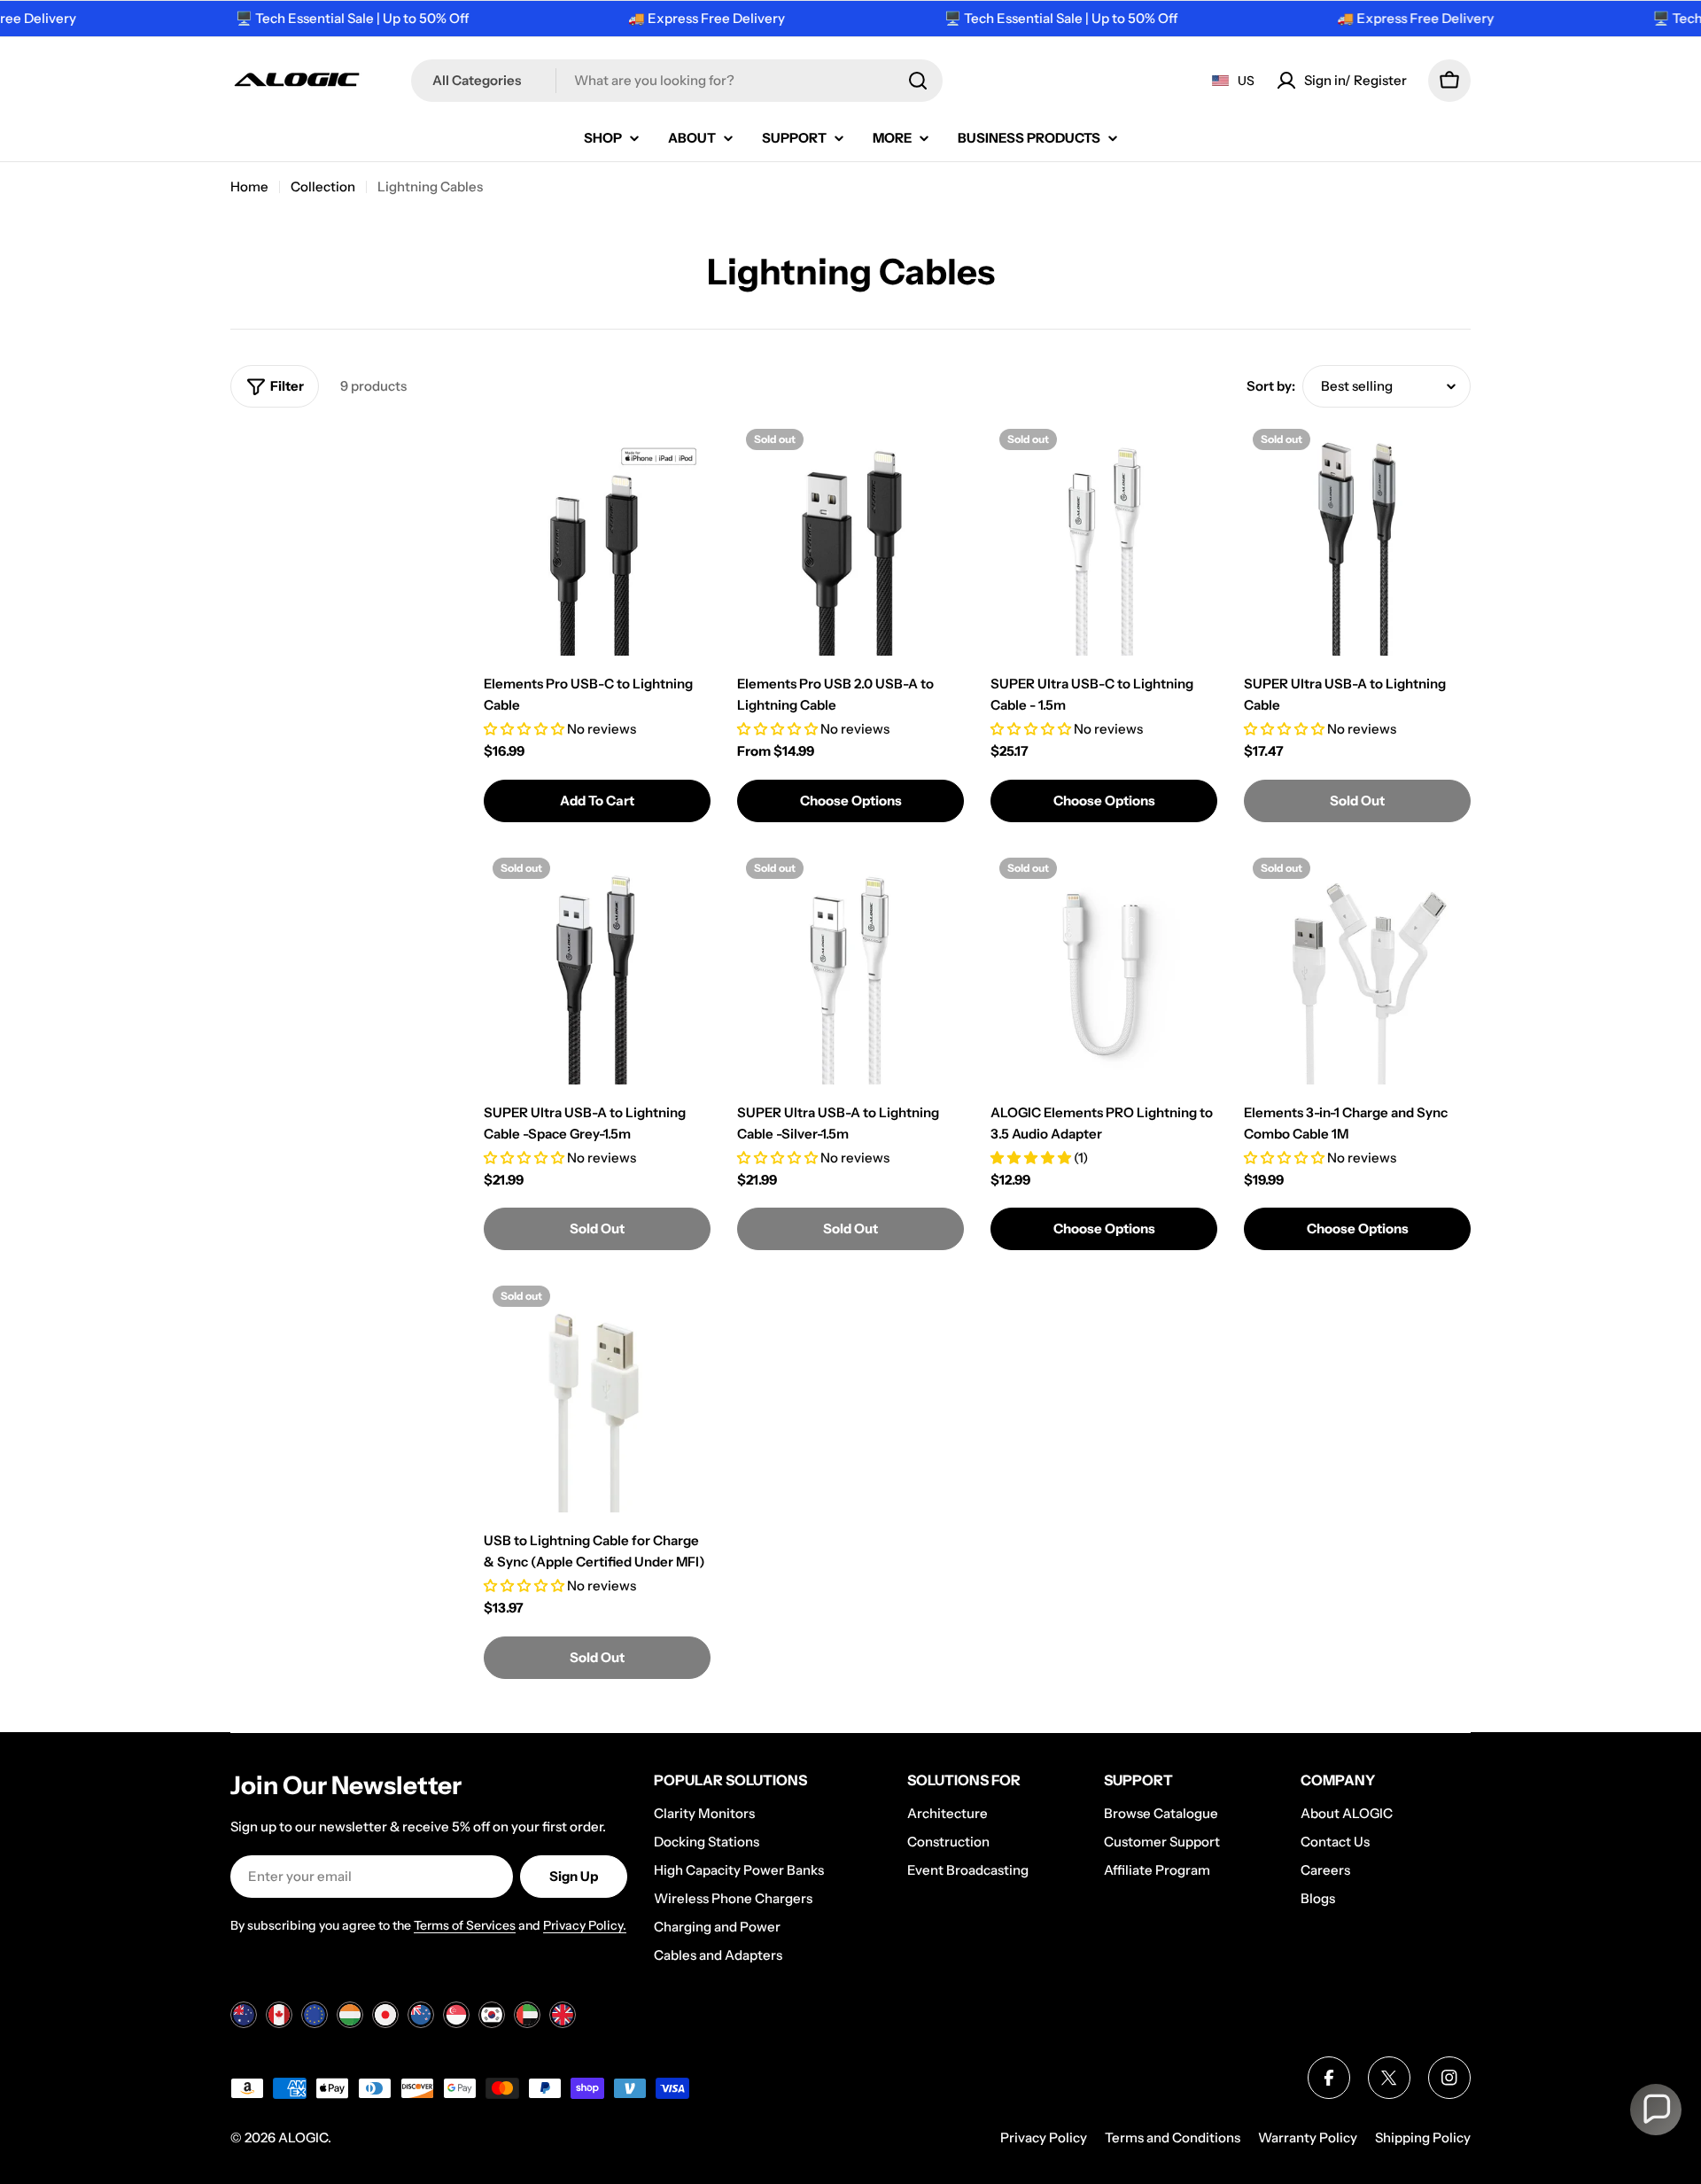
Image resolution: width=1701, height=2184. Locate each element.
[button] (1656, 2110)
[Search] (918, 81)
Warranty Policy (1308, 2137)
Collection (323, 187)
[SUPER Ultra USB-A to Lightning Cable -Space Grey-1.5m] (597, 971)
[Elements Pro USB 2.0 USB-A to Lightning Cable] (850, 542)
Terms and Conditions (1173, 2137)
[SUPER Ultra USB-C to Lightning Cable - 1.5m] (1104, 542)
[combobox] (677, 81)
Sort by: (1271, 386)
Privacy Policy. (585, 1925)
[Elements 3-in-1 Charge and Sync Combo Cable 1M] (1357, 971)
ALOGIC (303, 2137)
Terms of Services (465, 1925)
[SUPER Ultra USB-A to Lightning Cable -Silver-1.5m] (850, 971)
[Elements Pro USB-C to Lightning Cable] (597, 542)
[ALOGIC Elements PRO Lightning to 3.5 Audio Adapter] (1104, 971)
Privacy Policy (1044, 2137)
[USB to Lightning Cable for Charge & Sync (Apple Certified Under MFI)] (597, 1399)
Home (249, 187)
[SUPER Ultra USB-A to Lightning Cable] (1357, 542)
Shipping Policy (1423, 2137)
